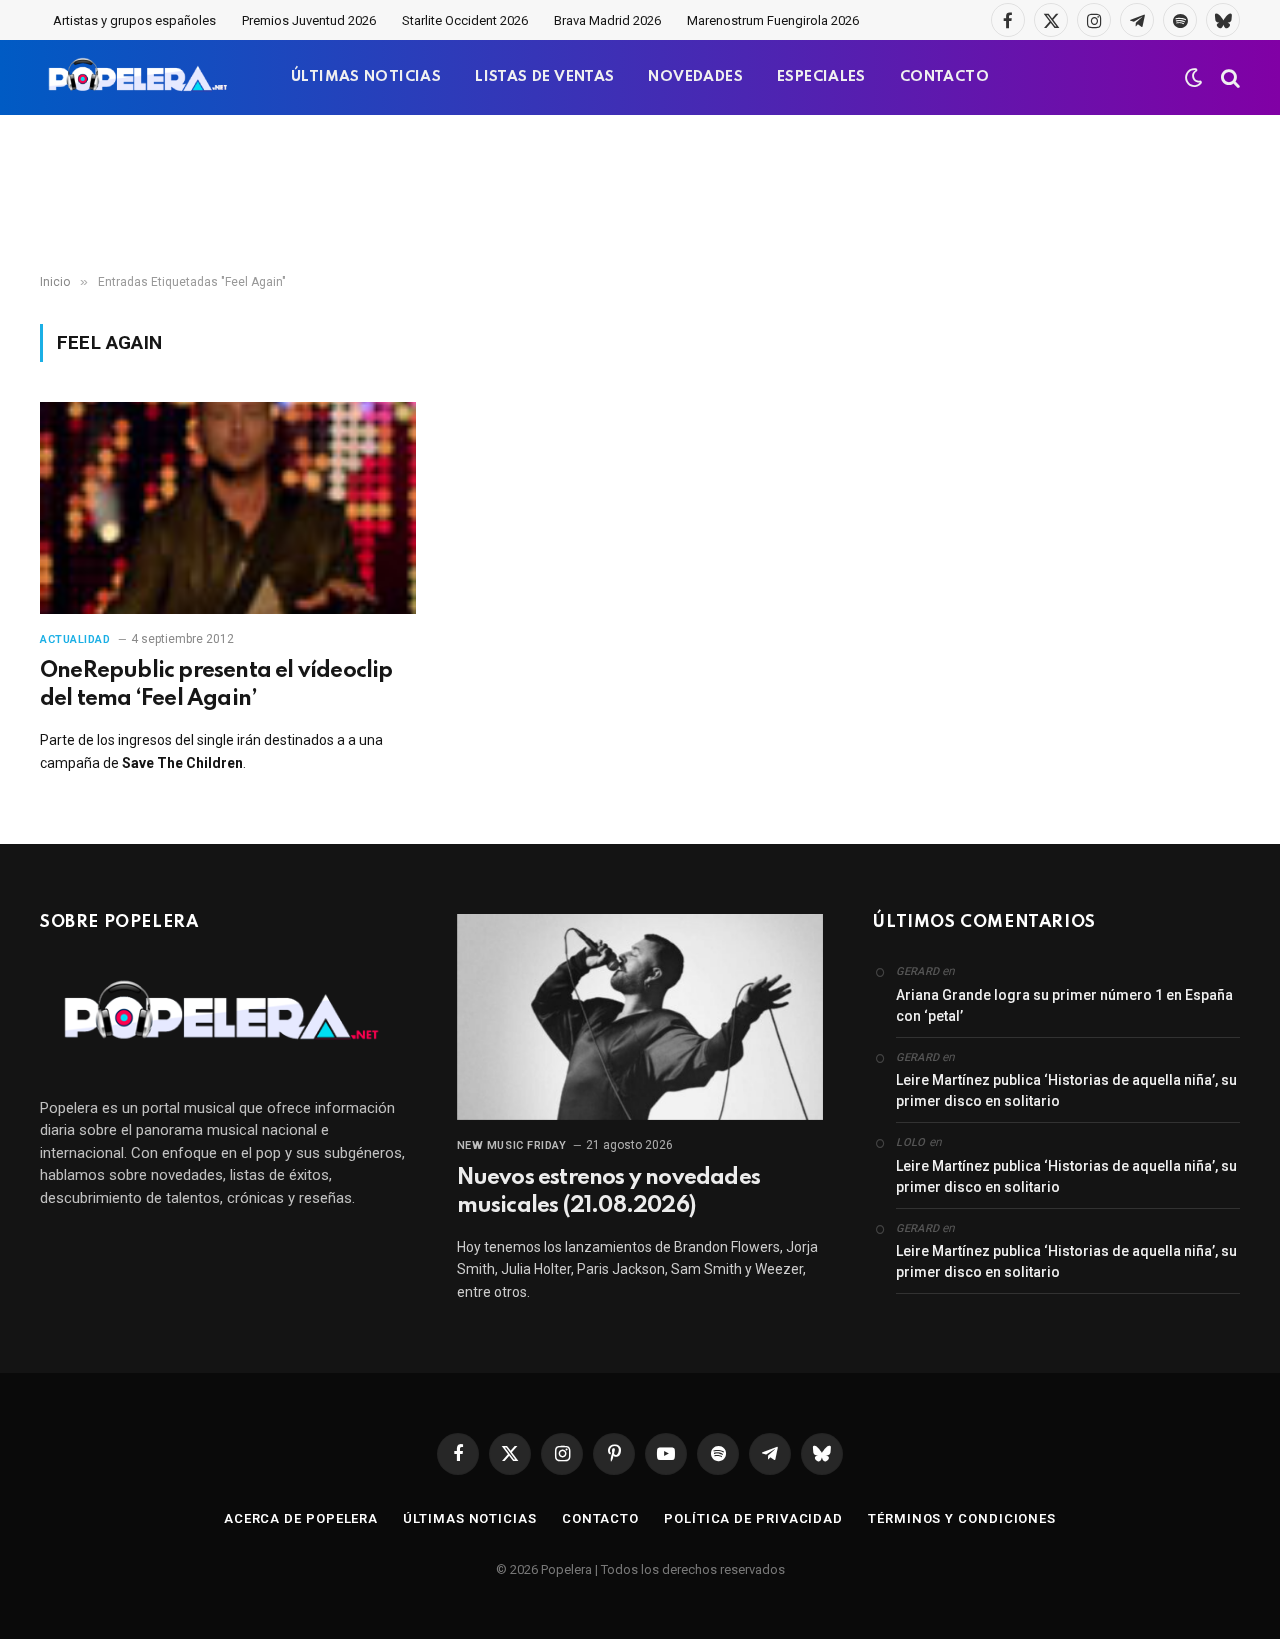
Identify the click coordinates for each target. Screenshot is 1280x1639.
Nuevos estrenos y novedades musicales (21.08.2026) (608, 1192)
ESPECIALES (821, 77)
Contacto (600, 1518)
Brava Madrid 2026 (607, 20)
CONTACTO (944, 77)
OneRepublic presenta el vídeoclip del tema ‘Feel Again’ (216, 685)
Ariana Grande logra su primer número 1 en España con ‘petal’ (1064, 1005)
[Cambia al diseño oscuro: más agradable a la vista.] (1194, 78)
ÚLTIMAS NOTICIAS (366, 77)
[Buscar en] (1228, 77)
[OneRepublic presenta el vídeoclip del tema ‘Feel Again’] (228, 508)
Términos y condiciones (962, 1518)
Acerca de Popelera (301, 1518)
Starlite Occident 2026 (465, 20)
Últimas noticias (470, 1518)
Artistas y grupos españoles (134, 20)
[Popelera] (139, 77)
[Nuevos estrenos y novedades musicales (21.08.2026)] (640, 1017)
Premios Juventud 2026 (309, 20)
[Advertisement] (640, 195)
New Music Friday (512, 1145)
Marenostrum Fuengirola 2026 (773, 20)
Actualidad (75, 639)
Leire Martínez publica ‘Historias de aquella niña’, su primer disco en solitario (1066, 1090)
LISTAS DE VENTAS (544, 77)
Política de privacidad (753, 1518)
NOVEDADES (695, 77)
